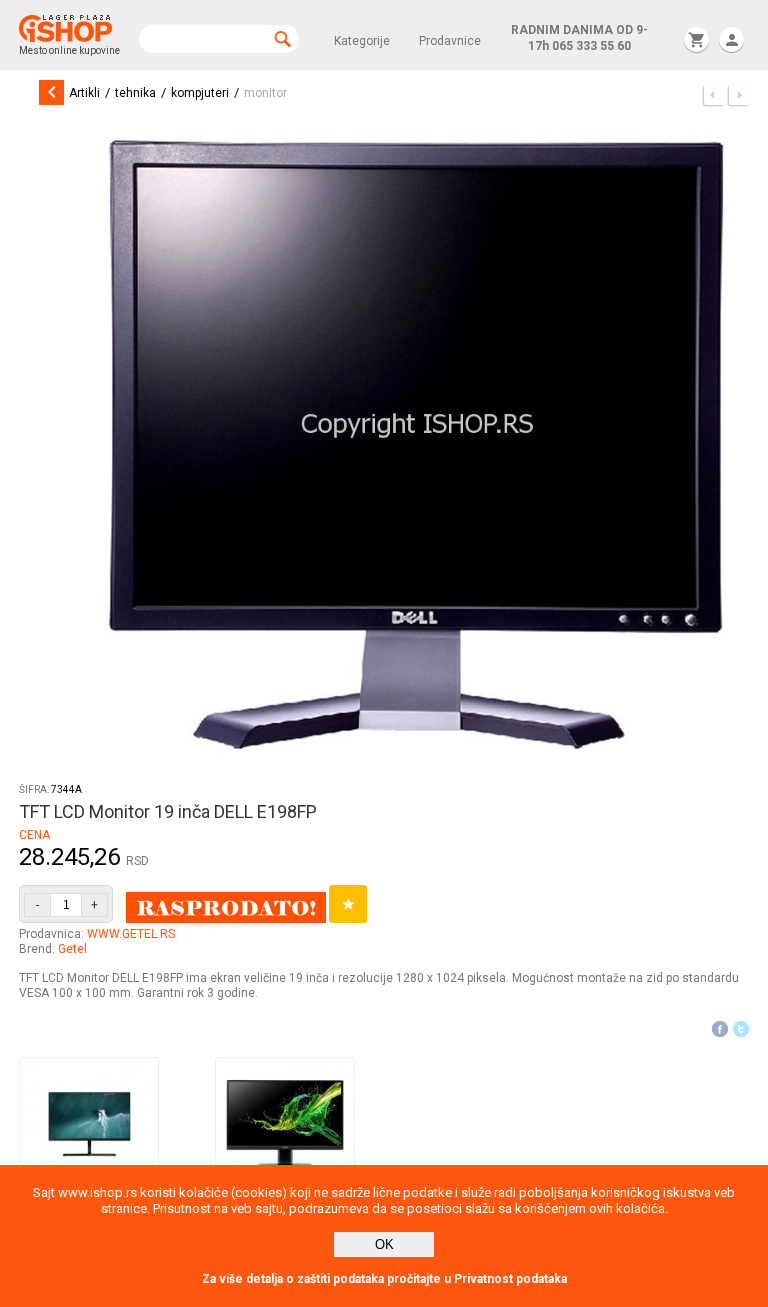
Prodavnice (450, 41)
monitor (265, 93)
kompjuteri (200, 93)
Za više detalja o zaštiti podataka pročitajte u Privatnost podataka (384, 1279)
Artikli (84, 93)
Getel (72, 949)
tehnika (135, 93)
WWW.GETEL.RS (131, 934)
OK (384, 1244)
